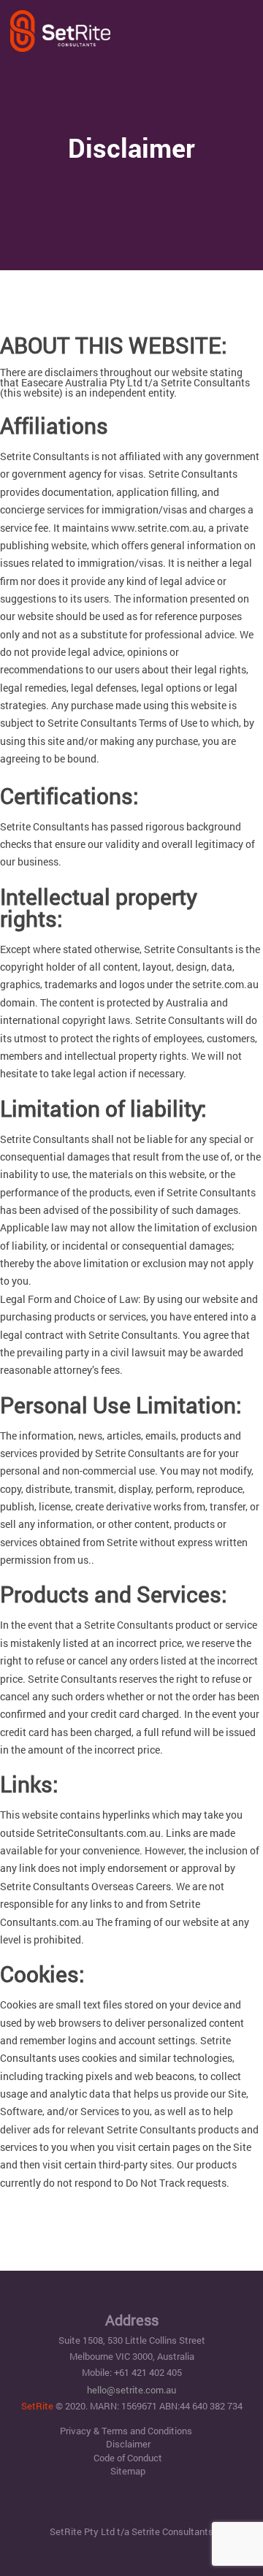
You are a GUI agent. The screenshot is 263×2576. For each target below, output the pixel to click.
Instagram (159, 2506)
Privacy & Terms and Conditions (126, 2431)
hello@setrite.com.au (131, 2390)
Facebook (105, 2506)
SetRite (37, 2406)
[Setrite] (60, 30)
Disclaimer (128, 2444)
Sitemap (128, 2471)
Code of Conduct (128, 2458)
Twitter (132, 2506)
